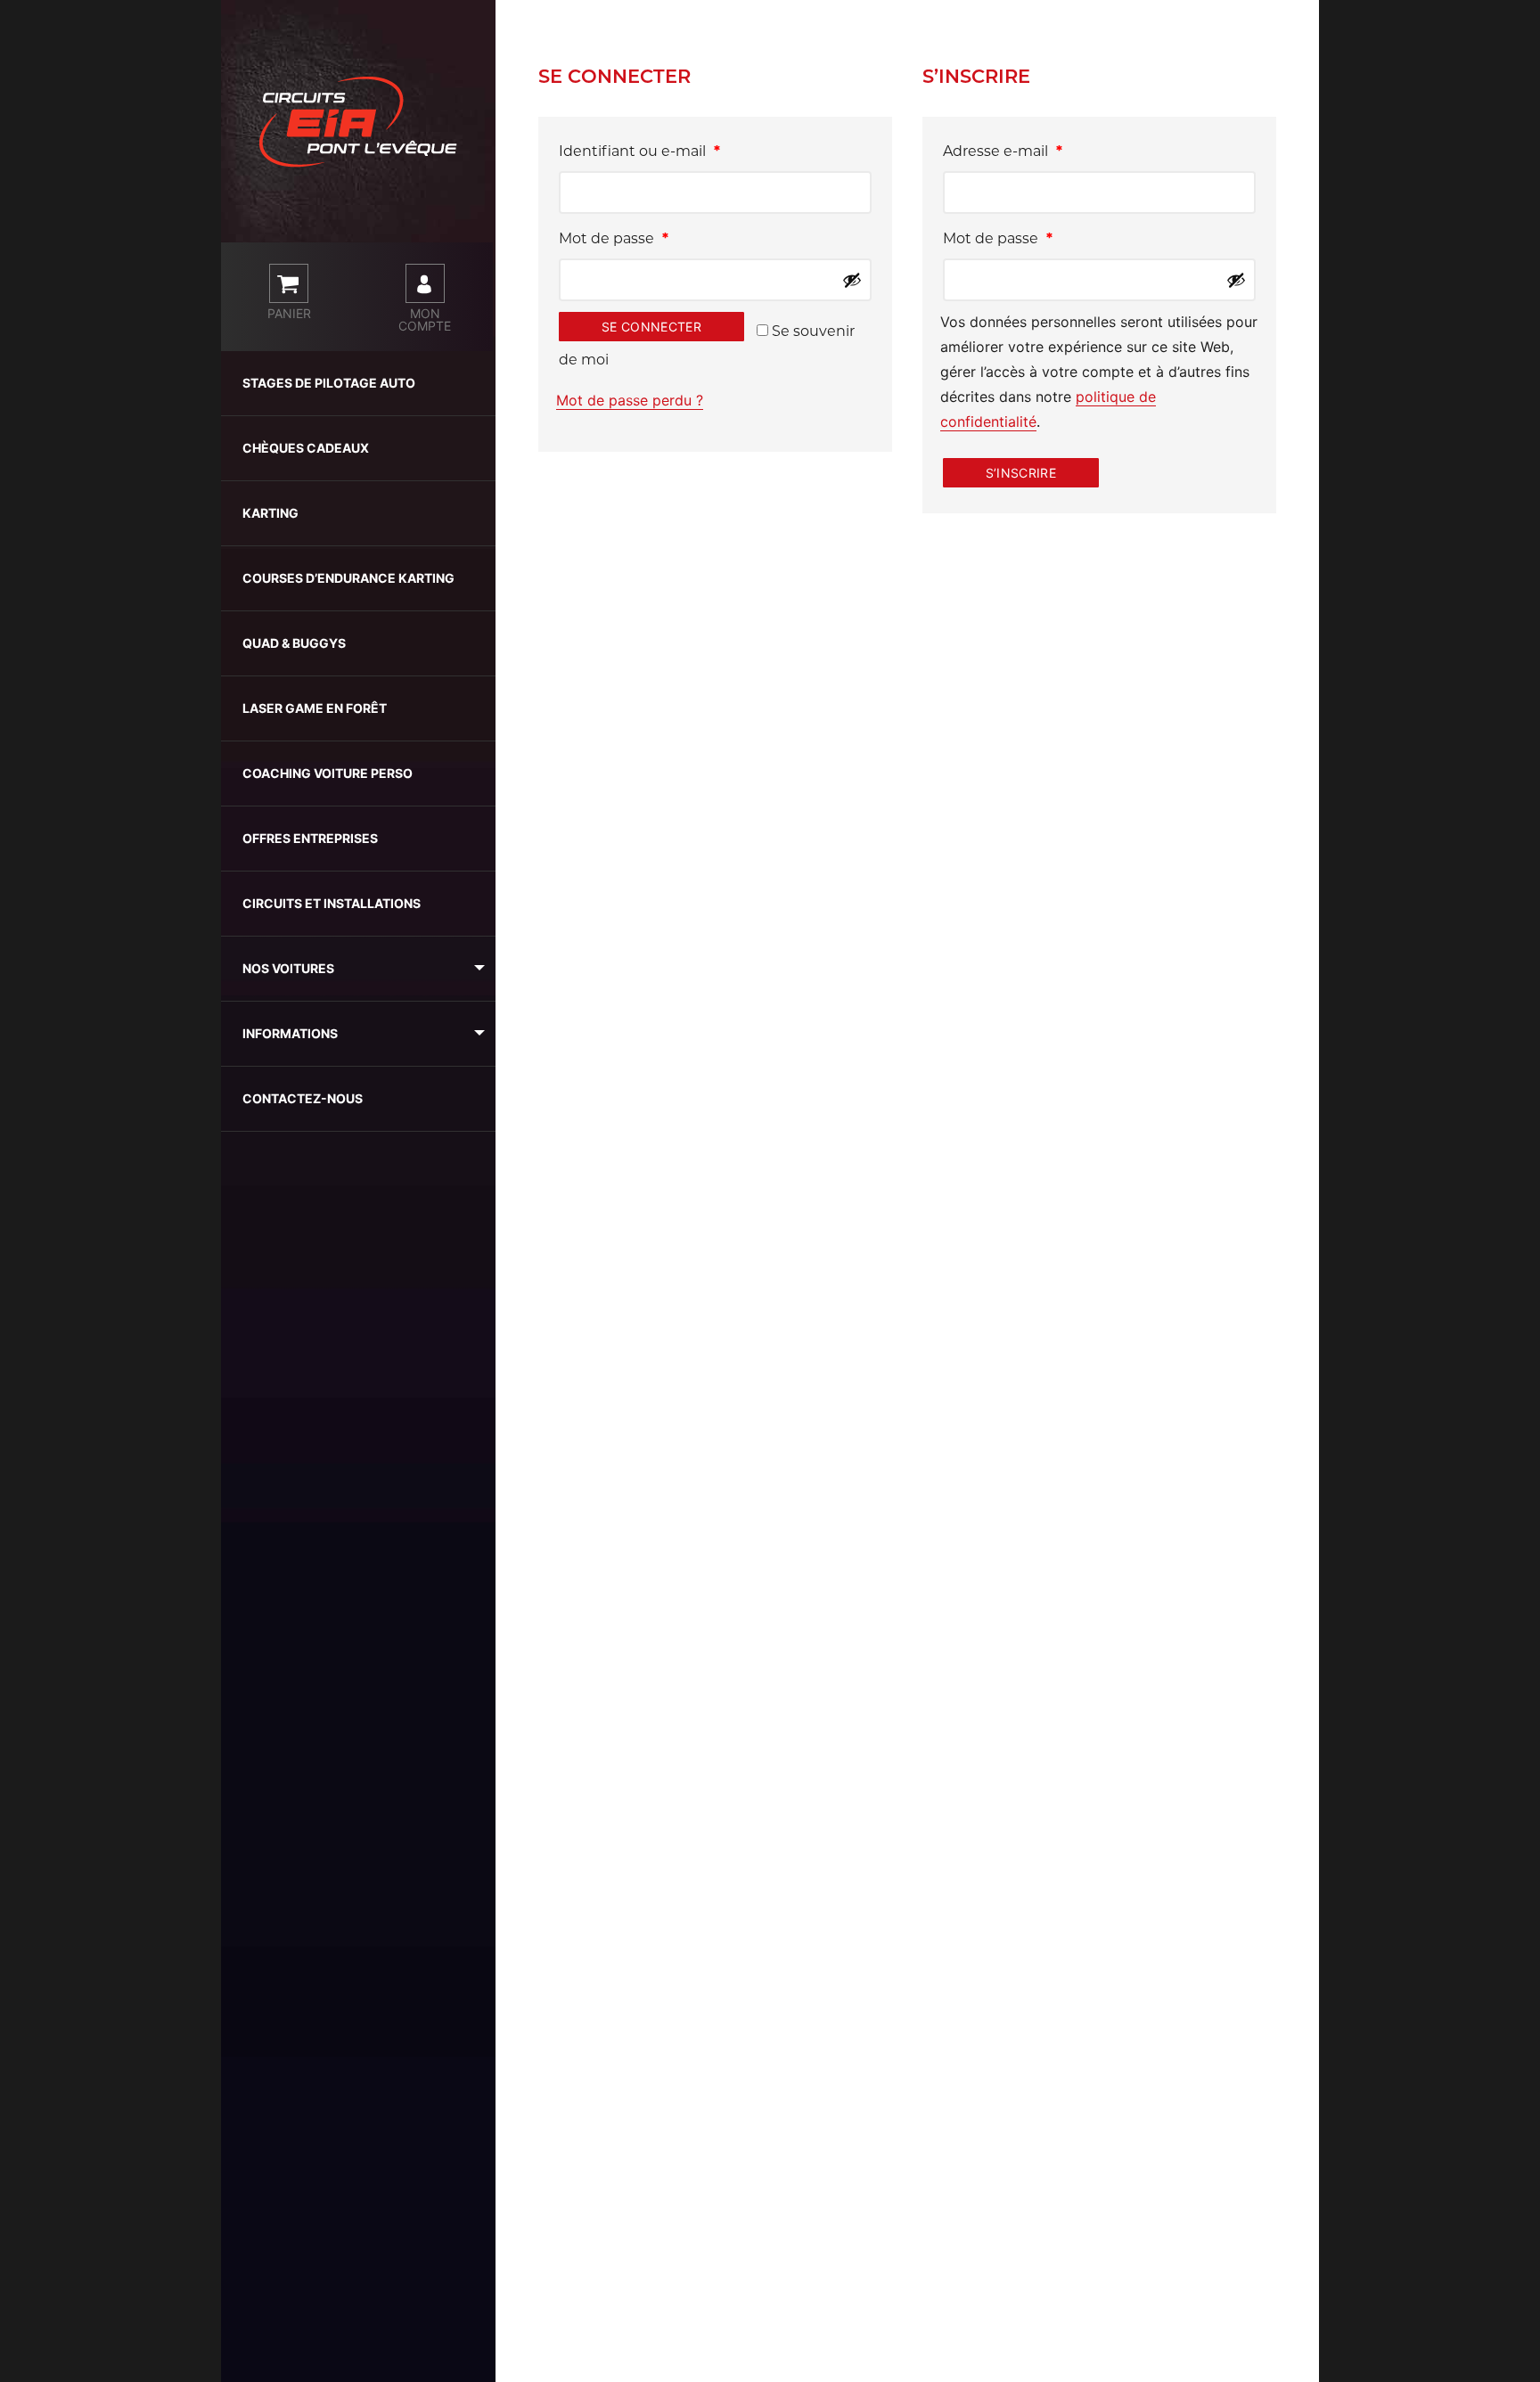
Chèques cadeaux (306, 448)
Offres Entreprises (310, 838)
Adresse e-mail (1042, 151)
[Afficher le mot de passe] (852, 280)
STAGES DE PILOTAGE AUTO (329, 383)
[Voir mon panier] (289, 283)
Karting (270, 513)
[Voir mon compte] (425, 283)
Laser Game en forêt (315, 708)
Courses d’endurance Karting (348, 578)
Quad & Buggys (294, 643)
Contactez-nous (303, 1098)
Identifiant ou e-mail (679, 151)
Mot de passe (653, 238)
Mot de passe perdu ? (630, 400)
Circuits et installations (332, 903)
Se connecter (651, 327)
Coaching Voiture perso (328, 773)
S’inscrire (1021, 473)
